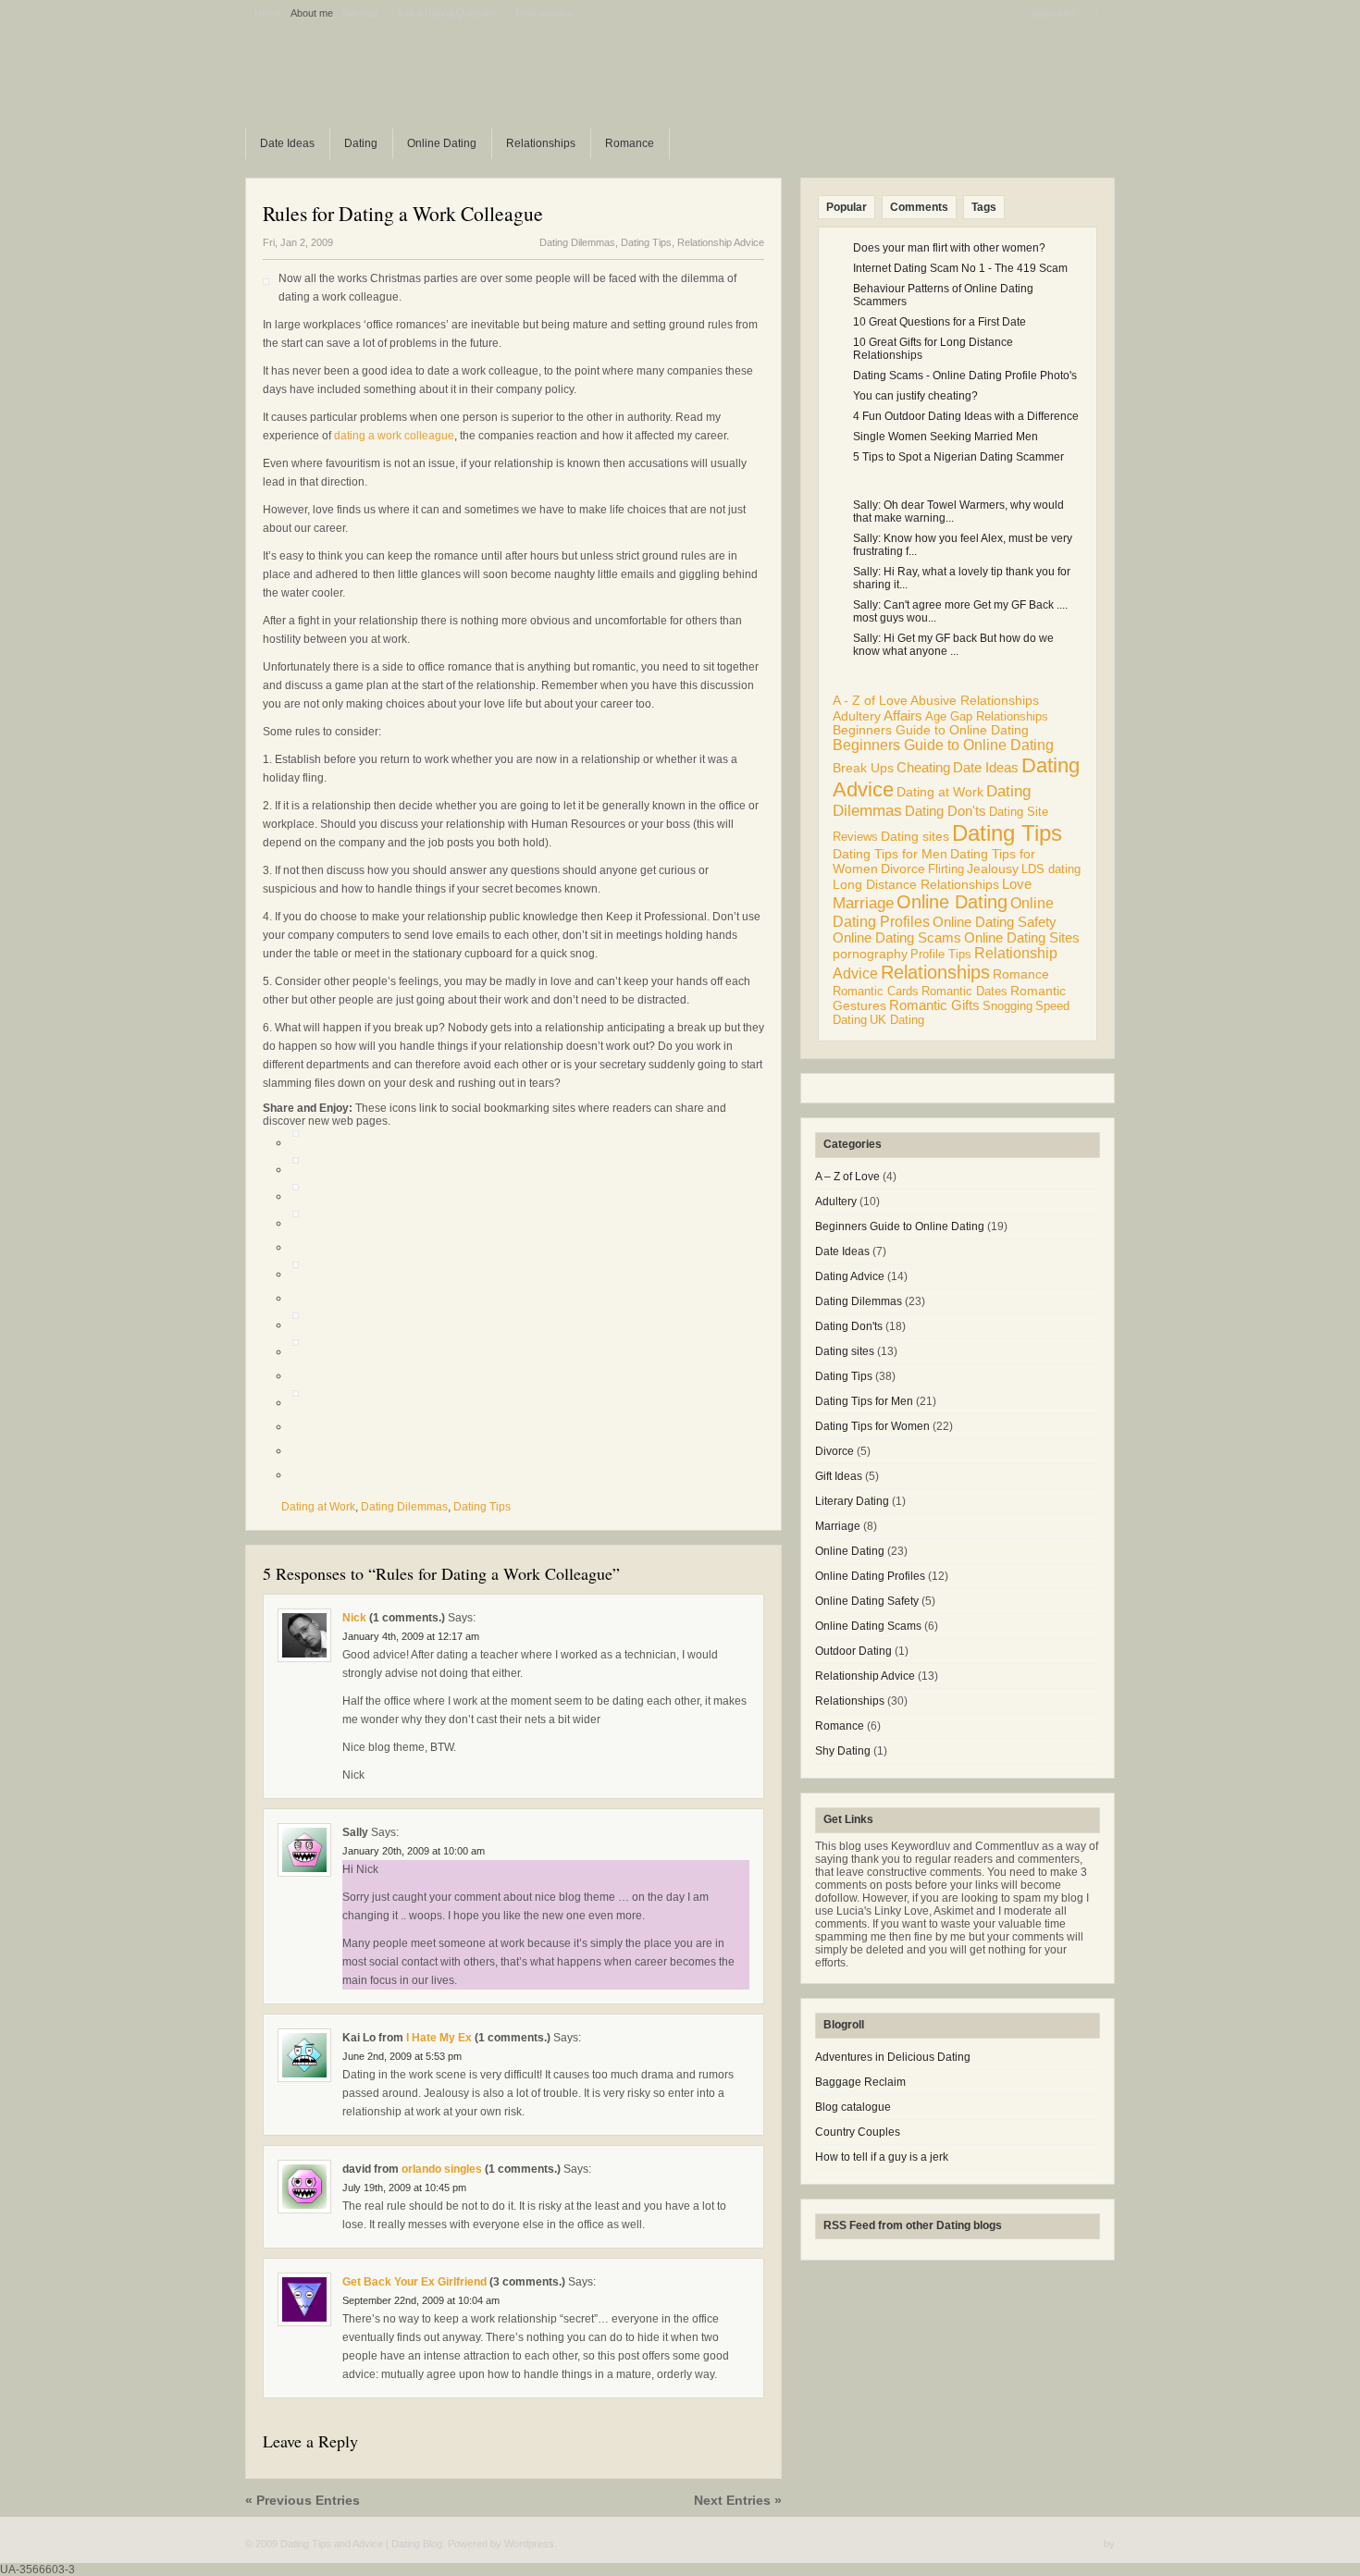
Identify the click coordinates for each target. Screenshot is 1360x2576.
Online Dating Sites (1022, 938)
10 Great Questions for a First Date (940, 322)
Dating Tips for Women (872, 1426)
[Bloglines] (296, 1325)
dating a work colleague (394, 436)
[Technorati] (296, 1274)
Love (1017, 884)
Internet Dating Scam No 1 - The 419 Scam (960, 268)
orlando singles (442, 2169)
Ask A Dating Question (447, 13)
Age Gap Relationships (987, 716)
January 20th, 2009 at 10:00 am (414, 1851)
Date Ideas (287, 143)
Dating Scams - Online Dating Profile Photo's (965, 376)
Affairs (903, 715)
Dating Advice (850, 1276)
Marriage (863, 903)
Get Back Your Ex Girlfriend (414, 2282)
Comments (919, 207)
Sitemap (360, 13)
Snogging (1008, 1006)
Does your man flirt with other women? (949, 248)
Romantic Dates (964, 991)
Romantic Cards (876, 991)
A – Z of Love (847, 1177)
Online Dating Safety (995, 922)
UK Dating (897, 1020)
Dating (361, 143)
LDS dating (1051, 869)
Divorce (903, 869)
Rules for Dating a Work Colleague (403, 213)
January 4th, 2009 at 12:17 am (411, 1636)
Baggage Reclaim (860, 2082)
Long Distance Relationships (916, 885)
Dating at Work (318, 1507)
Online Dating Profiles (870, 1576)
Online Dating (442, 143)
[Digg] (296, 1142)
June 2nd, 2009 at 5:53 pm (402, 2056)
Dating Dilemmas (577, 242)
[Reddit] (296, 1223)
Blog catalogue (853, 2107)
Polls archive (544, 13)
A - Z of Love (870, 700)
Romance (630, 143)
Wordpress (529, 2544)
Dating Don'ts (946, 811)
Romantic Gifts (934, 1005)
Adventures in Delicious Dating (893, 2057)
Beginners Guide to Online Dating (931, 730)
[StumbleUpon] (296, 1196)
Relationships (541, 143)
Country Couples (858, 2132)
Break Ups (863, 768)
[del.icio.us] (296, 1169)
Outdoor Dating (853, 1651)
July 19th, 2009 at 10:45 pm (404, 2188)
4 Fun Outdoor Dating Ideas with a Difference (966, 416)
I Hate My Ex (439, 2038)
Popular (847, 207)
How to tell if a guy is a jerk (882, 2157)
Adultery (857, 716)
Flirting (946, 869)
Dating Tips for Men (890, 854)
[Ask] (296, 1402)
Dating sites (915, 836)
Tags (984, 207)
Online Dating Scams (897, 938)
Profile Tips (941, 954)
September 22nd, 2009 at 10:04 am (421, 2300)
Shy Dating (843, 1751)
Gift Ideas (839, 1476)
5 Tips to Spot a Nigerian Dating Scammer (958, 457)
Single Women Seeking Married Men (946, 437)
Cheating (923, 767)
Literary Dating (852, 1501)
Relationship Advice (721, 242)
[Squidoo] (296, 1351)
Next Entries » (738, 2500)
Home (268, 13)
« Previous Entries (303, 2500)
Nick (354, 1618)
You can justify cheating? (915, 396)
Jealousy (993, 869)
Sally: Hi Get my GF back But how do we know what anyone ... (953, 645)
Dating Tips (646, 242)
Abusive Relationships (975, 701)
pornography (870, 954)
